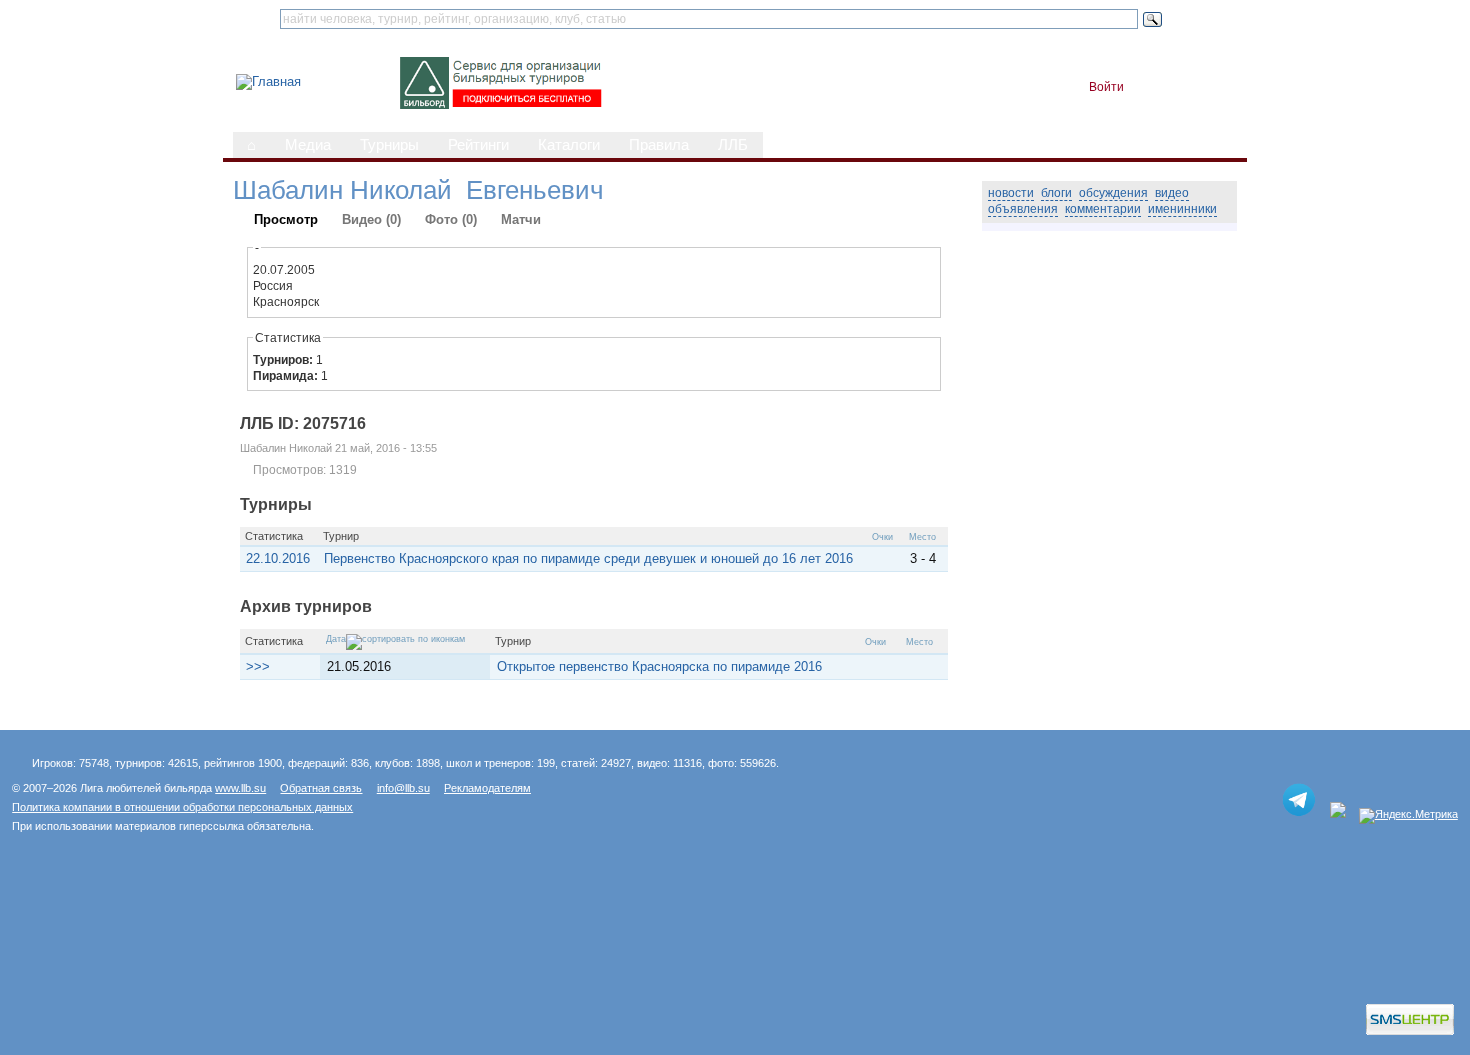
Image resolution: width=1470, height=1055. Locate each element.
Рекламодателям (487, 788)
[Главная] (268, 81)
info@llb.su (403, 788)
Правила (659, 145)
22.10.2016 (278, 558)
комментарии (1103, 209)
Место (922, 537)
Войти (1106, 87)
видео (1172, 193)
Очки (882, 537)
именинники (1182, 209)
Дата (336, 639)
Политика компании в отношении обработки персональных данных (182, 807)
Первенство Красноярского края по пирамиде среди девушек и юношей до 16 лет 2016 (588, 558)
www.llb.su (240, 788)
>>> (258, 666)
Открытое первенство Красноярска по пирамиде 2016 (659, 666)
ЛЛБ (733, 145)
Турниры (389, 145)
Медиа (308, 145)
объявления (1023, 209)
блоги (1056, 193)
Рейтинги (478, 145)
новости (1011, 193)
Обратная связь (321, 788)
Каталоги (569, 145)
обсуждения (1113, 193)
